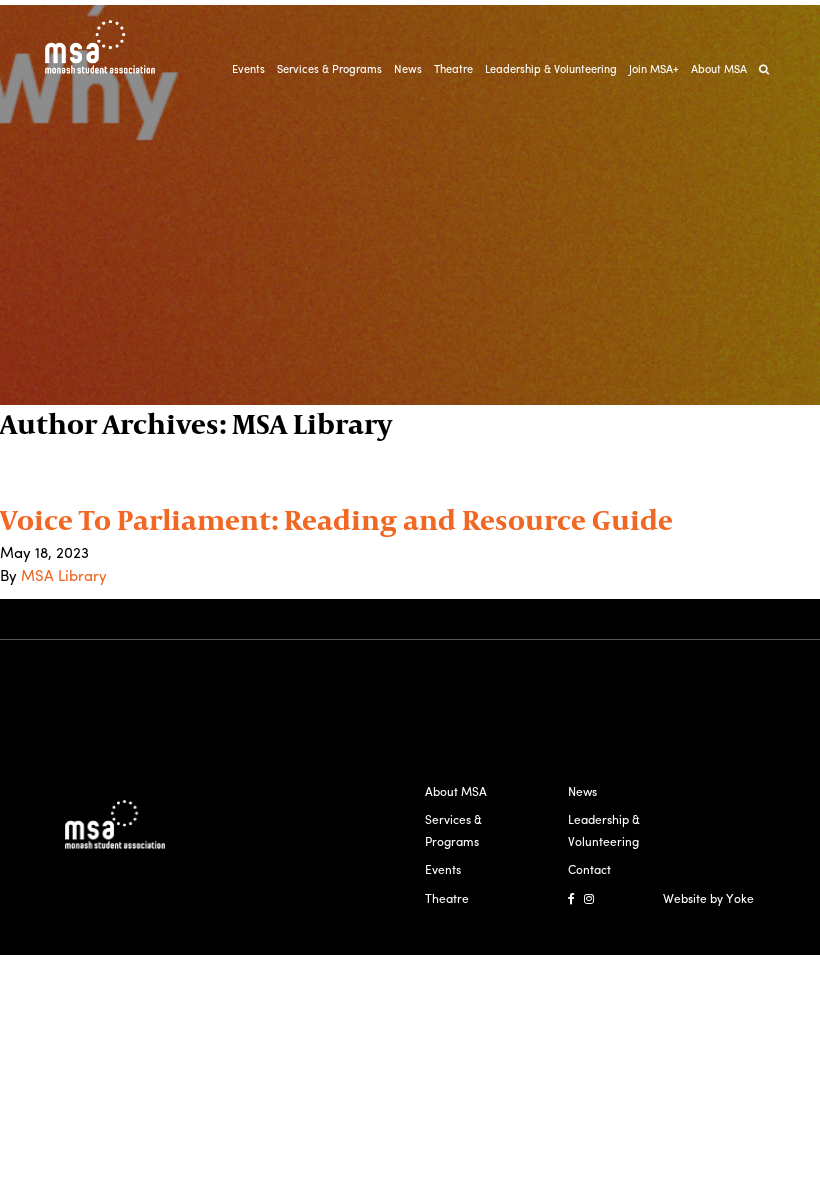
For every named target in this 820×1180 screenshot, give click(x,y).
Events (248, 68)
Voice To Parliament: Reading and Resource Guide (336, 519)
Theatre (453, 68)
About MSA (719, 68)
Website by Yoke (708, 898)
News (408, 68)
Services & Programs (329, 68)
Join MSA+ (654, 68)
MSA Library (64, 575)
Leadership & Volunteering (551, 68)
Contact (589, 869)
